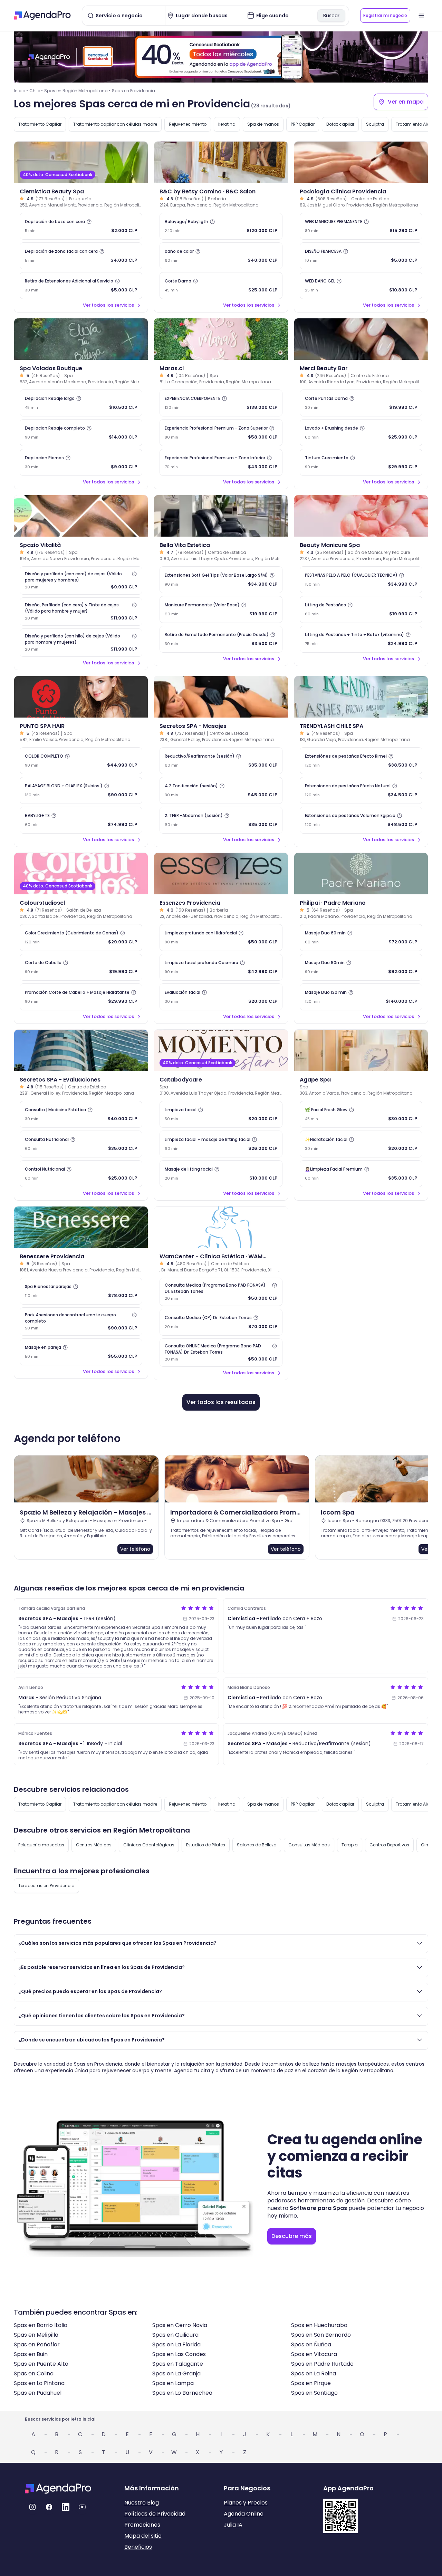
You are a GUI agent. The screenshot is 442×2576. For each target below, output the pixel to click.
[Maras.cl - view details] (221, 339)
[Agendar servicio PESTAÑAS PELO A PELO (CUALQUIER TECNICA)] (361, 580)
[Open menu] (421, 16)
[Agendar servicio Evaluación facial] (221, 997)
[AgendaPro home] (42, 16)
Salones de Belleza (257, 1845)
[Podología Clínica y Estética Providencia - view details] (361, 162)
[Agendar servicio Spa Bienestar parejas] (81, 1291)
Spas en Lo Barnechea (182, 2393)
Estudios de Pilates (206, 1845)
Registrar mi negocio (385, 15)
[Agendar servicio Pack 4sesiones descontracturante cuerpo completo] (81, 1321)
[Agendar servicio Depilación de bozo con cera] (81, 226)
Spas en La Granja (176, 2373)
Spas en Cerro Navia (180, 2325)
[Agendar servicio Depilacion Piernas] (81, 462)
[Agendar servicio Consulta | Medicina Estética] (81, 1114)
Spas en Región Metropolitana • (77, 91)
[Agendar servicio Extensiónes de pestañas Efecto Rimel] (361, 761)
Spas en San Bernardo (321, 2335)
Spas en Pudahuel (38, 2393)
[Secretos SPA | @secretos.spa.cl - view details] (221, 697)
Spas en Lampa (173, 2383)
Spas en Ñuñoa (311, 2344)
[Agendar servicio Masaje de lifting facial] (221, 1174)
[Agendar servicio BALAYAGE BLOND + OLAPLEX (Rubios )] (81, 790)
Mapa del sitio (143, 2536)
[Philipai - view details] (361, 874)
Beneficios (138, 2547)
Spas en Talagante (178, 2364)
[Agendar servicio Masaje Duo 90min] (361, 967)
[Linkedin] (66, 2507)
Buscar (331, 16)
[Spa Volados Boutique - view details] (81, 339)
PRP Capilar (303, 124)
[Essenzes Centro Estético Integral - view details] (221, 874)
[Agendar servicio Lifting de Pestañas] (361, 609)
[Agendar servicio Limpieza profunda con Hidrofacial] (221, 938)
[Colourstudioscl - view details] (81, 874)
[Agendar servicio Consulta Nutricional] (81, 1144)
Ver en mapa (406, 102)
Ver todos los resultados (221, 1402)
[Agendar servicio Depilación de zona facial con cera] (81, 256)
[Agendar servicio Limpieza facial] (221, 1114)
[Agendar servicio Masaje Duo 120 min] (361, 997)
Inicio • (21, 91)
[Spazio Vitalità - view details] (81, 516)
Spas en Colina (34, 2373)
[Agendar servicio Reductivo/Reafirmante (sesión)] (221, 761)
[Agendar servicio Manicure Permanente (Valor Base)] (221, 609)
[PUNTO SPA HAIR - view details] (81, 697)
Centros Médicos (94, 1845)
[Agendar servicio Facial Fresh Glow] (361, 1114)
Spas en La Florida (176, 2344)
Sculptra (375, 124)
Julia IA (233, 2525)
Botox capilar (340, 124)
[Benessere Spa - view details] (81, 1227)
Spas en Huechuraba (319, 2325)
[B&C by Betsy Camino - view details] (221, 162)
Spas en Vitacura (314, 2354)
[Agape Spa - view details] (361, 1050)
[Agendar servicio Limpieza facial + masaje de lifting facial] (221, 1144)
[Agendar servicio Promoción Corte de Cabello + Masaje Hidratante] (81, 997)
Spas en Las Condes (179, 2354)
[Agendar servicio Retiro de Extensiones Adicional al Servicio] (81, 286)
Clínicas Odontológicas (149, 1845)
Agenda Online (244, 2514)
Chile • (36, 91)
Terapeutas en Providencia (46, 1886)
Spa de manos (263, 124)
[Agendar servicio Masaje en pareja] (81, 1352)
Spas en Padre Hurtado (322, 2364)
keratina (227, 124)
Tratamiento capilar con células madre (115, 124)
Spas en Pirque (311, 2383)
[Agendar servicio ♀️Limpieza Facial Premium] (361, 1174)
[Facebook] (49, 2507)
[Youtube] (82, 2507)
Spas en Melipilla (36, 2335)
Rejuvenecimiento (188, 124)
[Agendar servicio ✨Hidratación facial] (361, 1144)
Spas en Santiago (314, 2393)
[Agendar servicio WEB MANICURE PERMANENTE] (361, 226)
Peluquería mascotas (41, 1845)
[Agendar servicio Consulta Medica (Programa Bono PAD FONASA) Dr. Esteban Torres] (221, 1292)
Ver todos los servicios (108, 305)
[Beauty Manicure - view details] (361, 516)
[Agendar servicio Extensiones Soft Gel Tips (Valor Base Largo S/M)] (221, 580)
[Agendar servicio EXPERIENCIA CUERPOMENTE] (221, 403)
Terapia (350, 1845)
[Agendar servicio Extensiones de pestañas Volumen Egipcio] (361, 820)
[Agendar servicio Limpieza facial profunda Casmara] (221, 967)
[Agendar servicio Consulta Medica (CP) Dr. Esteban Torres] (221, 1322)
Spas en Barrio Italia (41, 2325)
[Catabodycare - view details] (221, 1050)
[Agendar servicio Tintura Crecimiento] (361, 462)
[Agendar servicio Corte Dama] (221, 286)
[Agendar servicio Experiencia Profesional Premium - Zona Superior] (221, 433)
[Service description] (89, 222)
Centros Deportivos (389, 1845)
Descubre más (292, 2236)
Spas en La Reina (314, 2373)
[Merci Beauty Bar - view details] (361, 339)
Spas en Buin (31, 2354)
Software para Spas (318, 2208)
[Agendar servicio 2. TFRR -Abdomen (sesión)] (221, 820)
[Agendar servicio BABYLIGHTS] (81, 820)
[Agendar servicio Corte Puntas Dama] (361, 403)
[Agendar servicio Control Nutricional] (81, 1174)
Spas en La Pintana (39, 2383)
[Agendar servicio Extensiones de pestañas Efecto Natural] (361, 790)
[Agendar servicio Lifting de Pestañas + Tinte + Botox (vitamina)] (361, 639)
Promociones (142, 2525)
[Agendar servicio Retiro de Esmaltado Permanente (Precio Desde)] (221, 639)
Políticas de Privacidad (155, 2514)
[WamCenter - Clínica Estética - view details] (221, 1227)
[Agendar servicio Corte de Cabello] (81, 967)
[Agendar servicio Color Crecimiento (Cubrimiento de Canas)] (81, 938)
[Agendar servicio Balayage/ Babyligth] (221, 226)
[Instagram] (32, 2507)
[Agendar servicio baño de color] (221, 256)
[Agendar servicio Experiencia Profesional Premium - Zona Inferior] (221, 462)
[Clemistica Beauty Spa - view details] (81, 162)
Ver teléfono (135, 1549)
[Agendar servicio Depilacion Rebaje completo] (81, 433)
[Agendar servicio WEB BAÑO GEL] (361, 286)
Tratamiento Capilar (40, 124)
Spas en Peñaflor (37, 2344)
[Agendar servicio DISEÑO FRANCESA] (361, 256)
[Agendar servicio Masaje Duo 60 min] (361, 938)
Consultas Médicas (309, 1845)
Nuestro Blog (142, 2503)
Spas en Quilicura (175, 2335)
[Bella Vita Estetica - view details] (221, 516)
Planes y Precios (246, 2503)
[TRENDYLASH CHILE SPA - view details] (361, 697)
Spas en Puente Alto (41, 2364)
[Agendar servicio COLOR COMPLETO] (81, 761)
